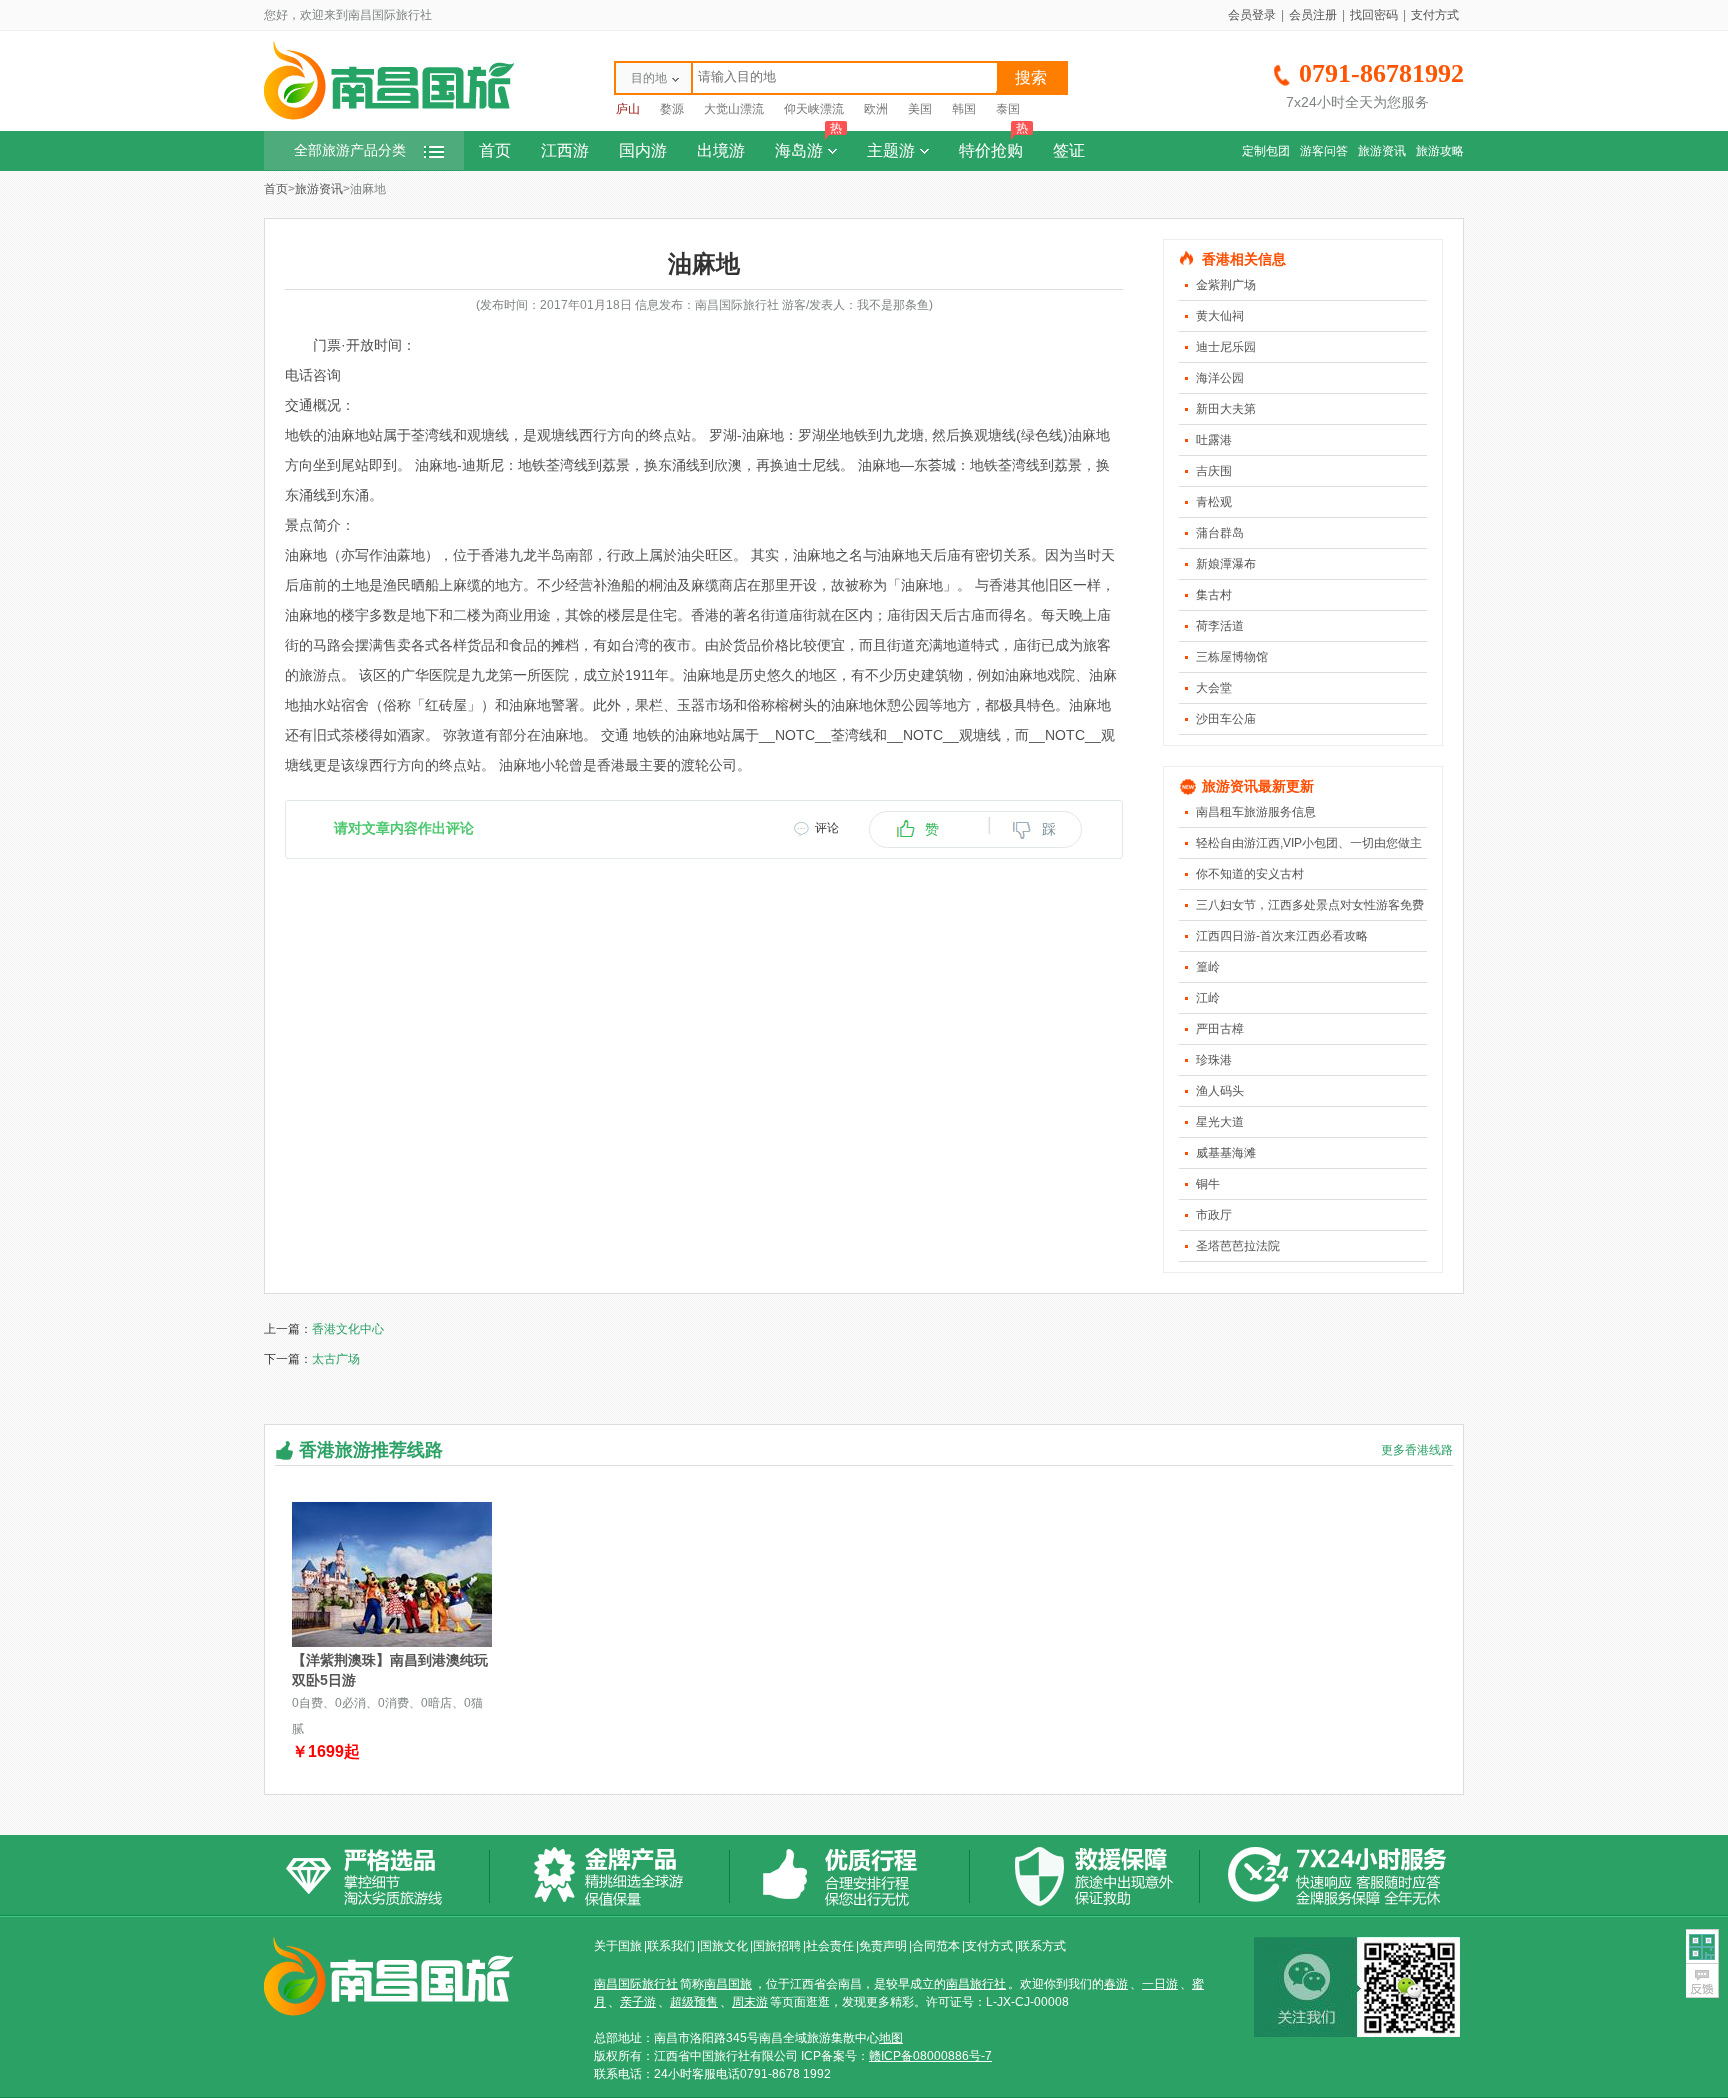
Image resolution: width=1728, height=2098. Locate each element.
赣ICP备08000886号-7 (930, 2056)
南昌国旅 (728, 1984)
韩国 (964, 109)
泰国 (1008, 109)
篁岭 (1208, 967)
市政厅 (1214, 1215)
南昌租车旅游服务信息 (1256, 812)
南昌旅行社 (976, 1984)
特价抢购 (993, 145)
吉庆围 (1214, 471)
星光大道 (1220, 1122)
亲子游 (638, 2002)
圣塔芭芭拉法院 (1238, 1246)
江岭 (1208, 998)
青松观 (1214, 502)
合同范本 (936, 1946)
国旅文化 (724, 1946)
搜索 (1031, 77)
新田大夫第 (1226, 409)
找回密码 (1374, 15)
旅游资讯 (1382, 151)
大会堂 (1214, 688)
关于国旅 (618, 1946)
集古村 (1214, 595)
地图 (891, 2038)
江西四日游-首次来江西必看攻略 (1282, 936)
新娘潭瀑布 (1226, 564)
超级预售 (694, 2002)
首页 (495, 150)
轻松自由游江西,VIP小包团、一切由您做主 (1309, 843)
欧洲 (876, 109)
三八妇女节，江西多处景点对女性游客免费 (1310, 905)
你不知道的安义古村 (1250, 874)
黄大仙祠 (1220, 316)
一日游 (1160, 1984)
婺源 (672, 109)
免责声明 (883, 1946)
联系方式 (1042, 1946)
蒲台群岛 (1220, 533)
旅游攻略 (1440, 151)
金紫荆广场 (1226, 285)
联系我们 (671, 1946)
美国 (920, 109)
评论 (827, 828)
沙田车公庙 (1226, 719)
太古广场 (336, 1359)
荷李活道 (1220, 626)
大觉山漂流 (734, 109)
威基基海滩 (1226, 1153)
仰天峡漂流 (814, 109)
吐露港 (1214, 440)
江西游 (565, 150)
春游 (1116, 1984)
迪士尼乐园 (1226, 347)
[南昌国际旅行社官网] (389, 117)
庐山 (628, 109)
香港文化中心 (348, 1329)
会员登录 (1252, 15)
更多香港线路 (1417, 1450)
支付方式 (1435, 15)
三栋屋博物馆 (1232, 657)
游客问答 (1324, 151)
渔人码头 (1220, 1091)
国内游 (643, 150)
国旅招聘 (777, 1946)
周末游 (750, 2002)
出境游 (721, 150)
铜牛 (1208, 1184)
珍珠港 (1214, 1060)
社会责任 (830, 1946)
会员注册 (1313, 15)
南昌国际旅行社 (636, 1984)
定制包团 (1266, 151)
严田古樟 (1220, 1029)
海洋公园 (1220, 378)
